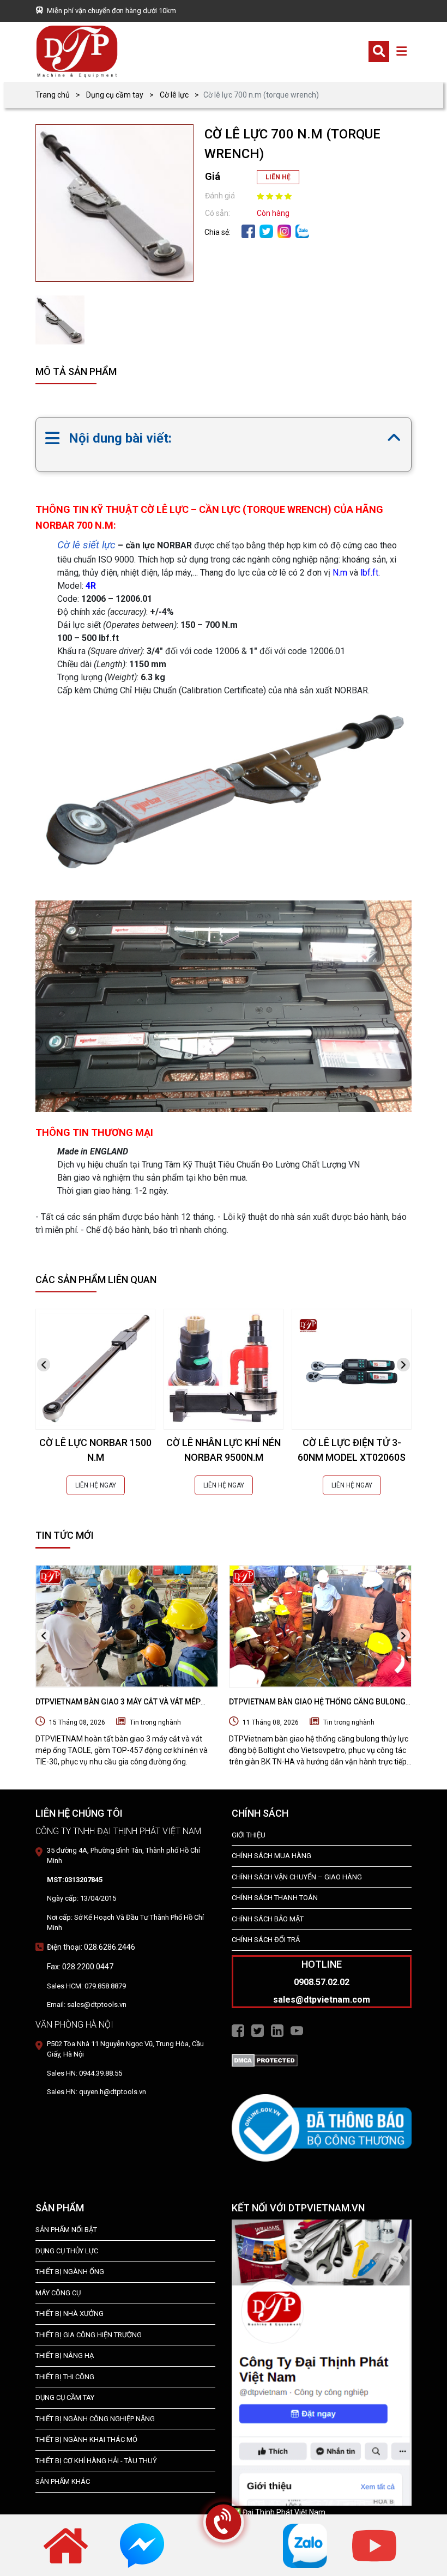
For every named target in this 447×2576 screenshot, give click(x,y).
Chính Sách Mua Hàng (271, 1856)
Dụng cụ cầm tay (115, 95)
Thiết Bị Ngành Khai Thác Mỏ (86, 2439)
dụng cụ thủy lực (67, 2251)
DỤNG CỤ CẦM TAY (65, 2397)
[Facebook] (248, 231)
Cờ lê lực (174, 95)
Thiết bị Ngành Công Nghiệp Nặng (95, 2419)
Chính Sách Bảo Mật (268, 1919)
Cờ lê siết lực (86, 545)
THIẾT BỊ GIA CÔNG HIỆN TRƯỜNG (89, 2335)
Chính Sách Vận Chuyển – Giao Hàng (297, 1877)
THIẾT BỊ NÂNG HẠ (65, 2356)
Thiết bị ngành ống (70, 2272)
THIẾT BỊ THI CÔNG (65, 2377)
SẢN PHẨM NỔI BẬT (66, 2230)
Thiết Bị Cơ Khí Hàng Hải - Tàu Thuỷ (96, 2461)
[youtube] (374, 2545)
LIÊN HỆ (278, 177)
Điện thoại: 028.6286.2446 (91, 1947)
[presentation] (44, 1365)
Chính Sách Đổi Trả (266, 1940)
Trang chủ (53, 95)
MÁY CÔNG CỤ (58, 2293)
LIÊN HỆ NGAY (96, 1485)
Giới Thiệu (249, 1835)
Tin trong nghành (155, 1722)
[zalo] (302, 231)
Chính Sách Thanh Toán (275, 1898)
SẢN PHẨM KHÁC (63, 2481)
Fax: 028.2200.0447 (80, 1967)
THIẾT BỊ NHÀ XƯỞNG (70, 2314)
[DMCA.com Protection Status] (265, 2060)
